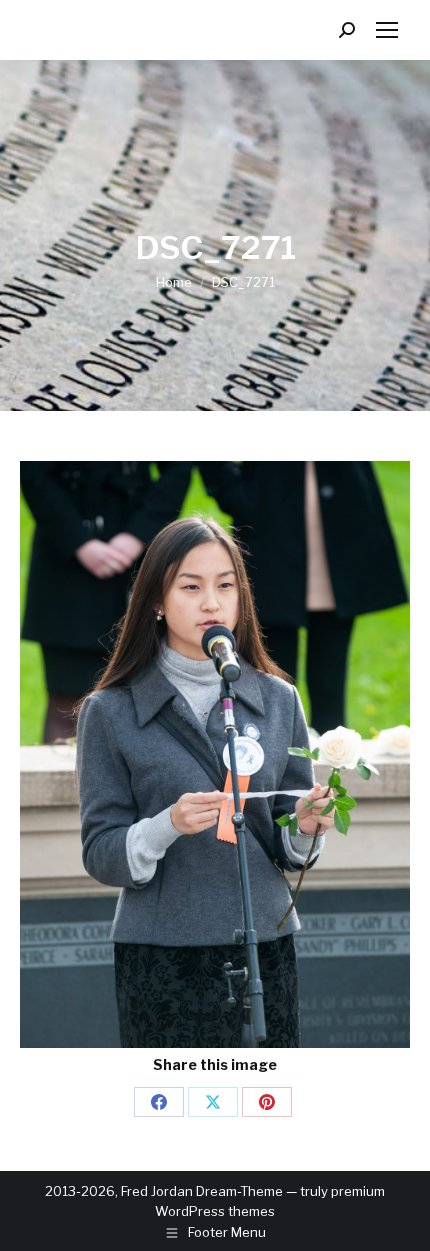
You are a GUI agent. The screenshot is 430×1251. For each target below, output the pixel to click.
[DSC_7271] (215, 754)
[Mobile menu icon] (387, 30)
